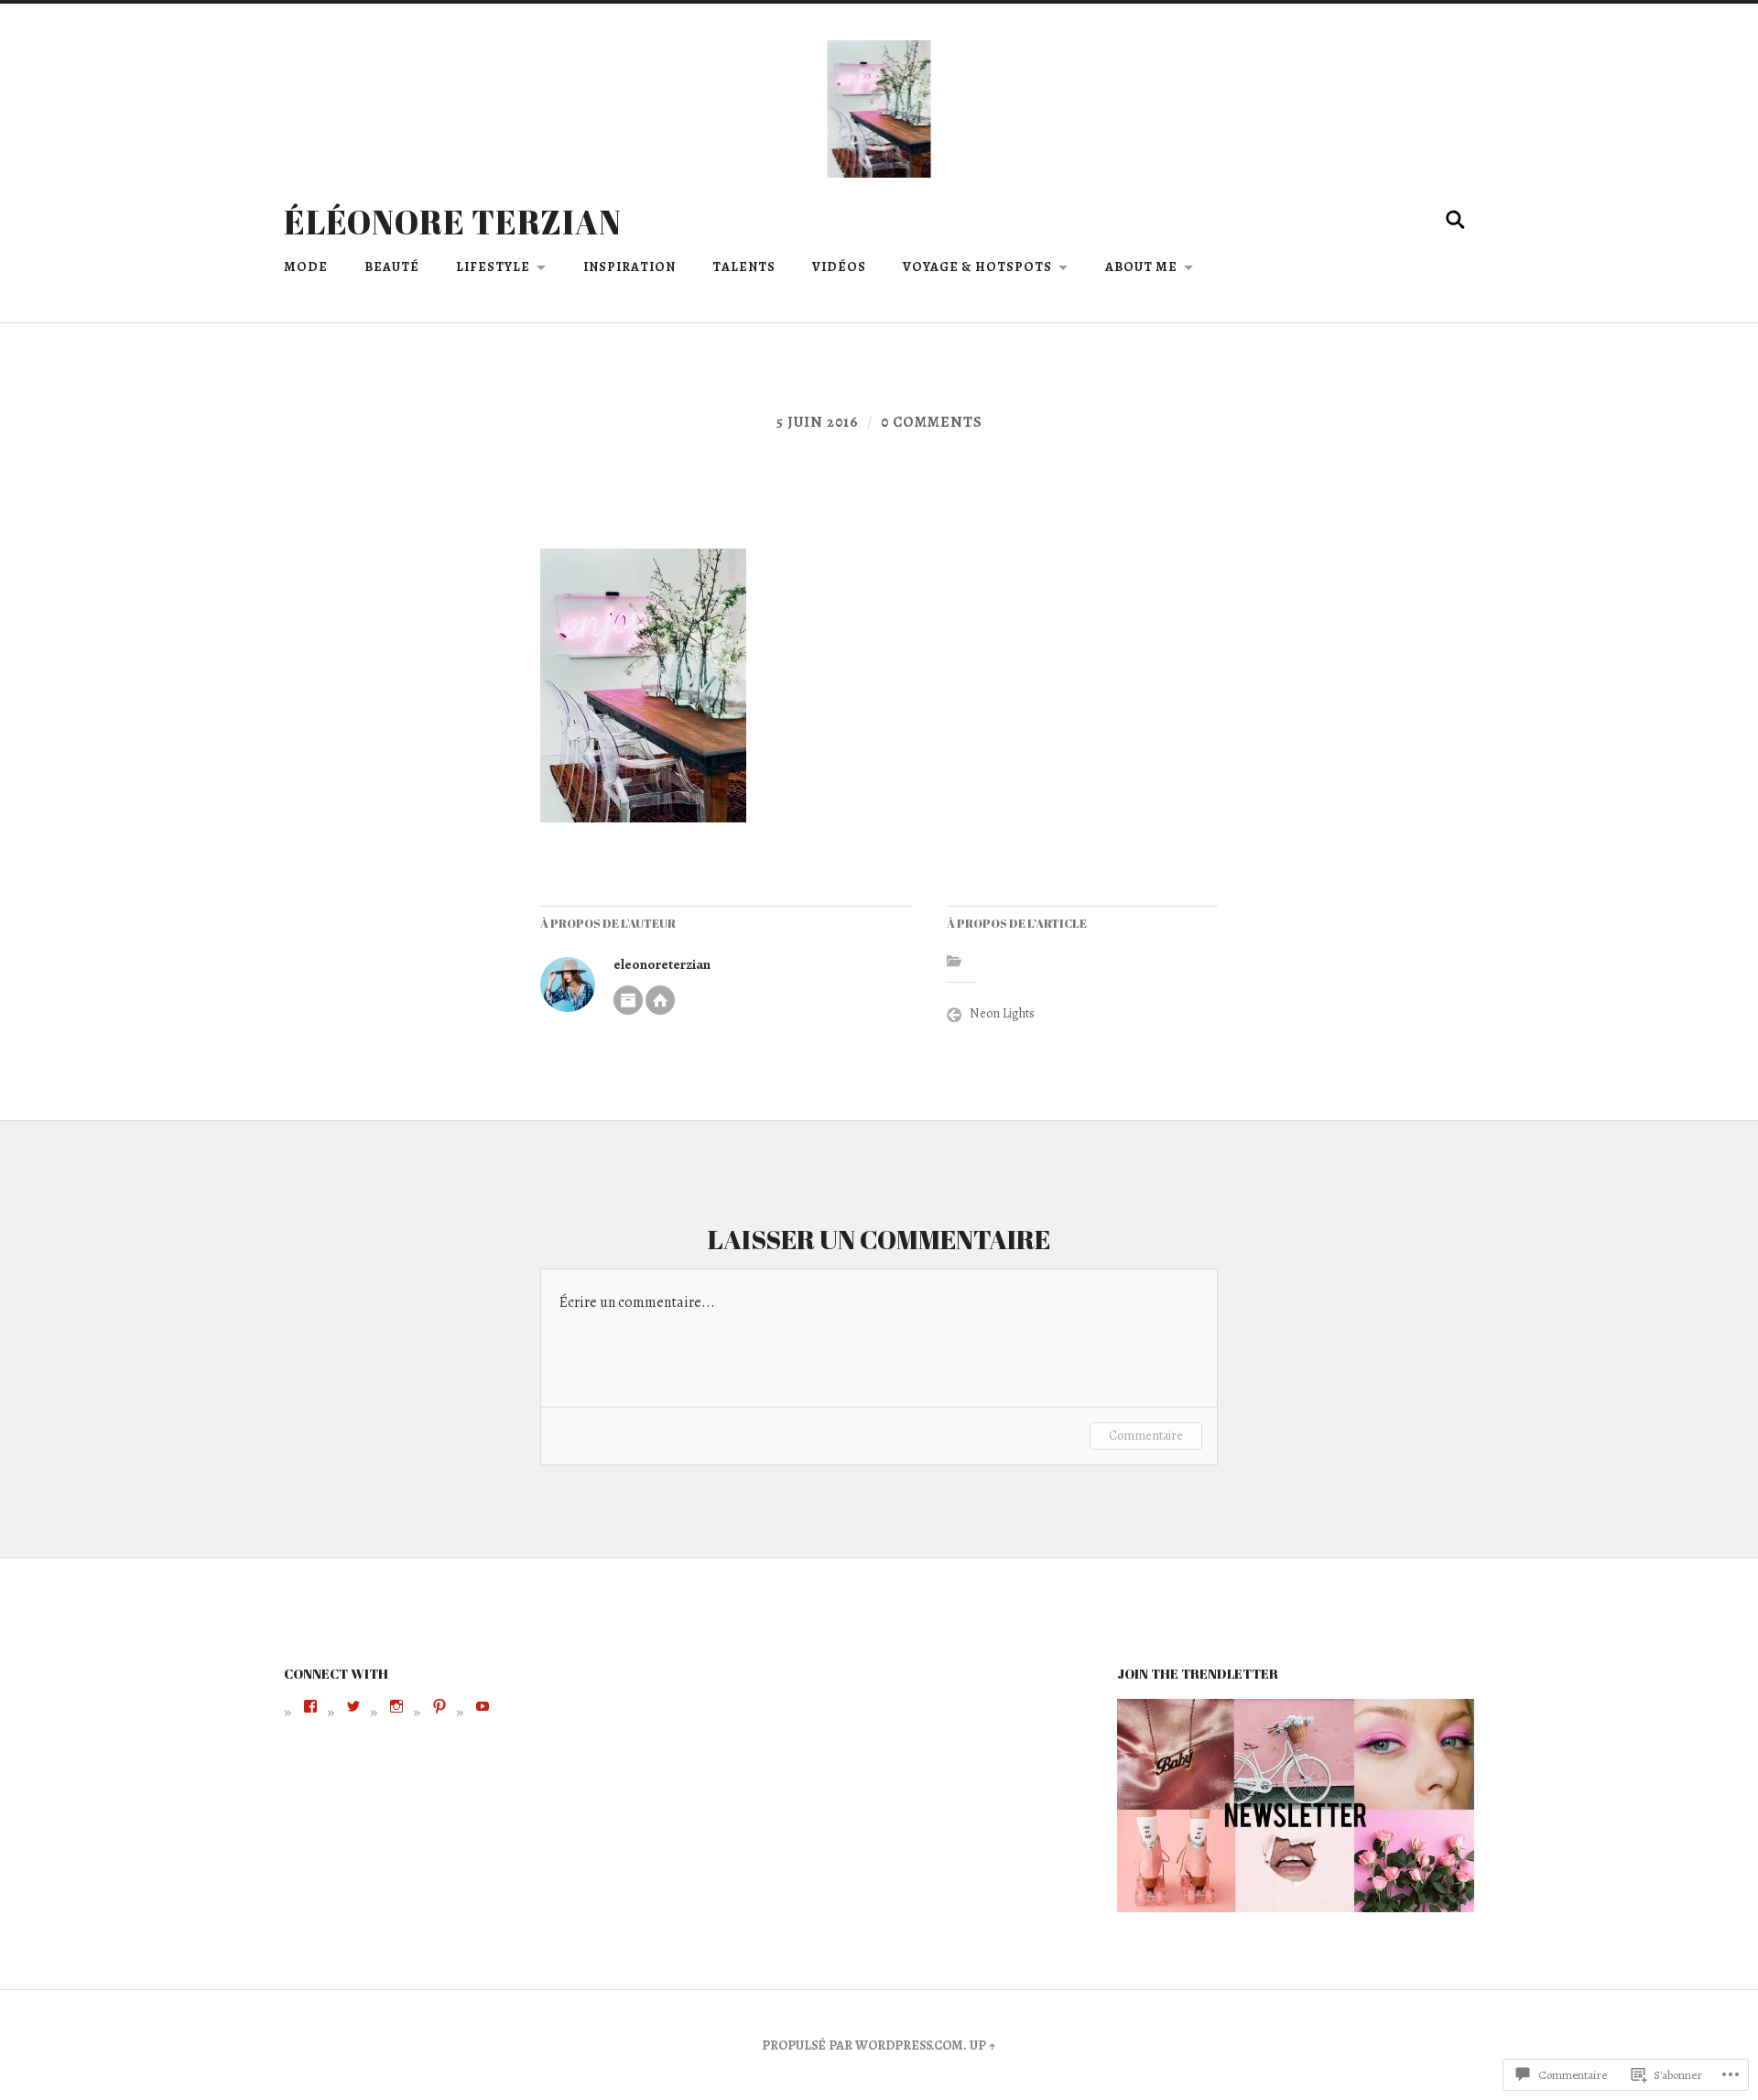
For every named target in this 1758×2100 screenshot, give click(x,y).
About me (1141, 267)
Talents (744, 267)
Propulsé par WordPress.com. (864, 2045)
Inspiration (629, 267)
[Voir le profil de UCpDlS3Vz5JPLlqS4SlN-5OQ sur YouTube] (483, 1706)
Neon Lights (1002, 1013)
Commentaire (1146, 1436)
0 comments (932, 422)
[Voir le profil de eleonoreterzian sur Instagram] (396, 1706)
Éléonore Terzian (453, 222)
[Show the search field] (1456, 220)
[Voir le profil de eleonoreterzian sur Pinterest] (439, 1706)
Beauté (392, 267)
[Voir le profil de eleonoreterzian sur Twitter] (353, 1706)
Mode (306, 267)
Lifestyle (493, 267)
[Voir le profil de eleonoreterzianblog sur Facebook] (310, 1706)
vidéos (839, 267)
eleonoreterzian (662, 964)
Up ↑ (983, 2045)
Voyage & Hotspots (977, 267)
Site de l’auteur (660, 1000)
